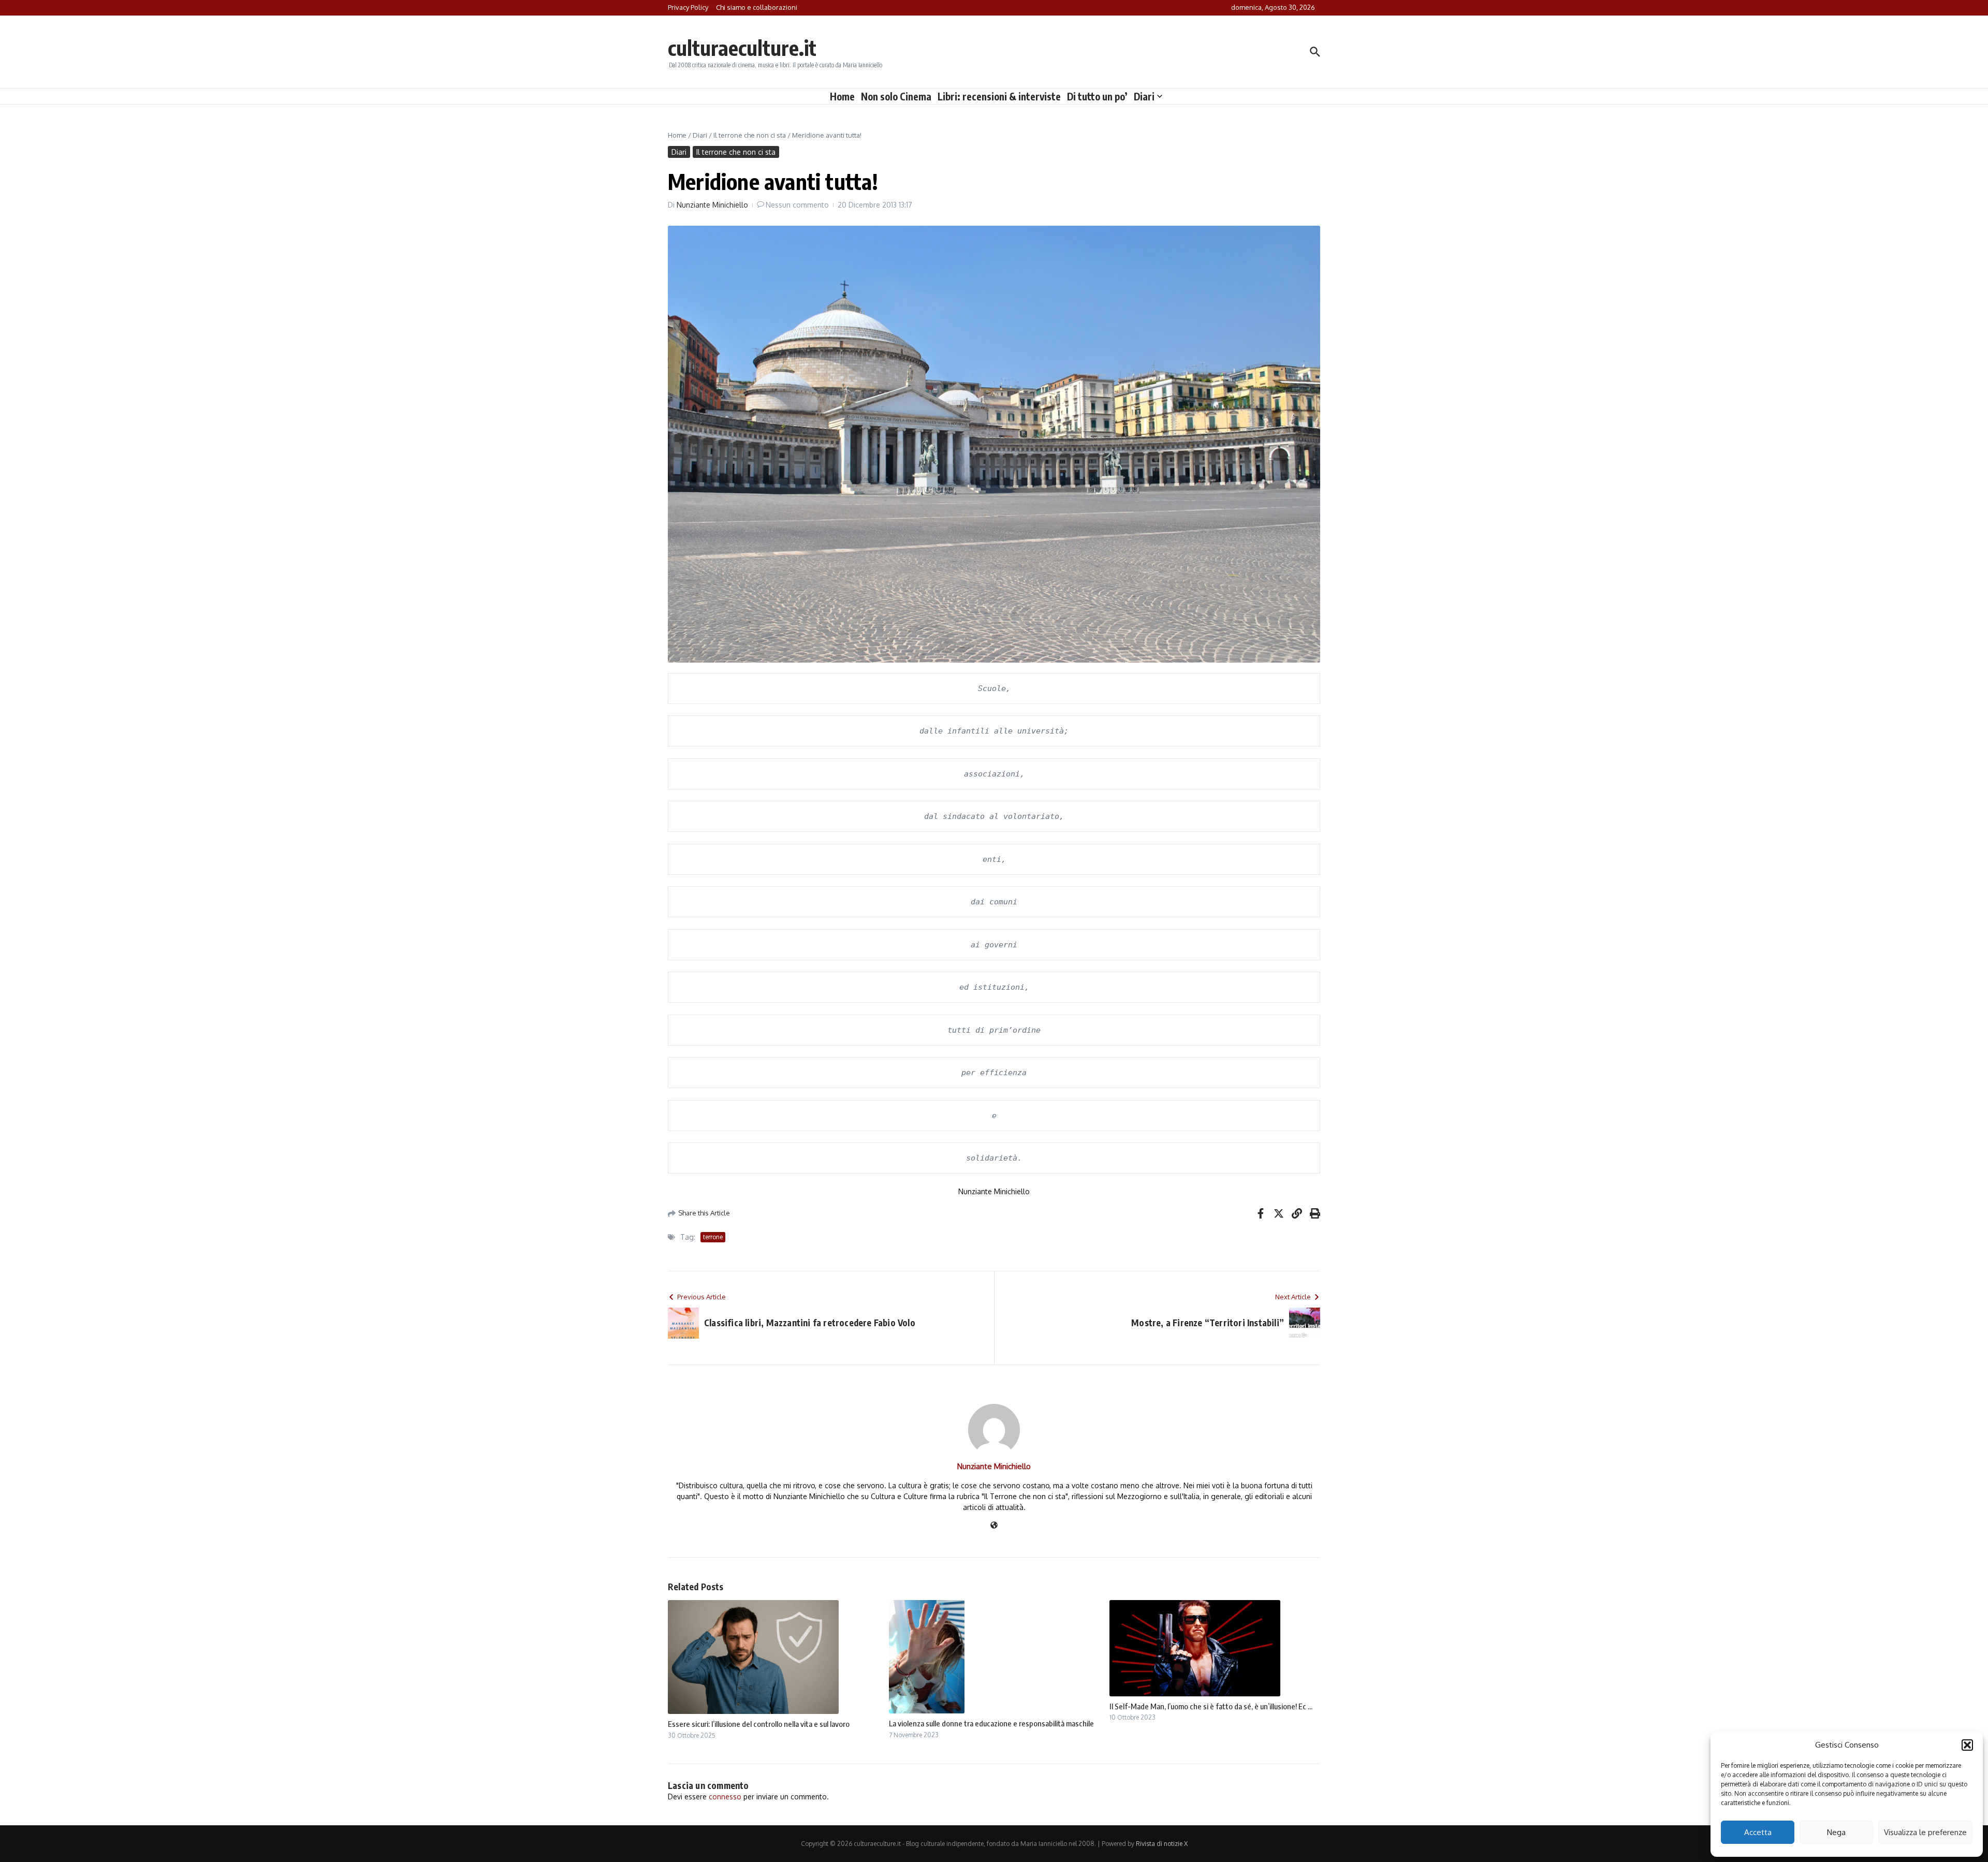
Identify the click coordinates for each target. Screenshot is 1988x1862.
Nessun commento (797, 205)
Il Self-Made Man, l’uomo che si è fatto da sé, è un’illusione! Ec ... (1211, 1706)
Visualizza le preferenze (1925, 1832)
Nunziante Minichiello (712, 205)
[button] (1967, 1745)
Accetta (1758, 1832)
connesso (725, 1797)
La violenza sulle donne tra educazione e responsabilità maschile (991, 1723)
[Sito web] (994, 1526)
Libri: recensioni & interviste (999, 96)
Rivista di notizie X (1162, 1844)
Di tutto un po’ (1097, 96)
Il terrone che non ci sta (750, 135)
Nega (1836, 1832)
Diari (1144, 96)
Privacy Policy (688, 7)
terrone (713, 1237)
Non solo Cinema (896, 96)
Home (842, 96)
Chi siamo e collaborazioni (757, 7)
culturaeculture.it (742, 48)
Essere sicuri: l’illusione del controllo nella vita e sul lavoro (759, 1724)
